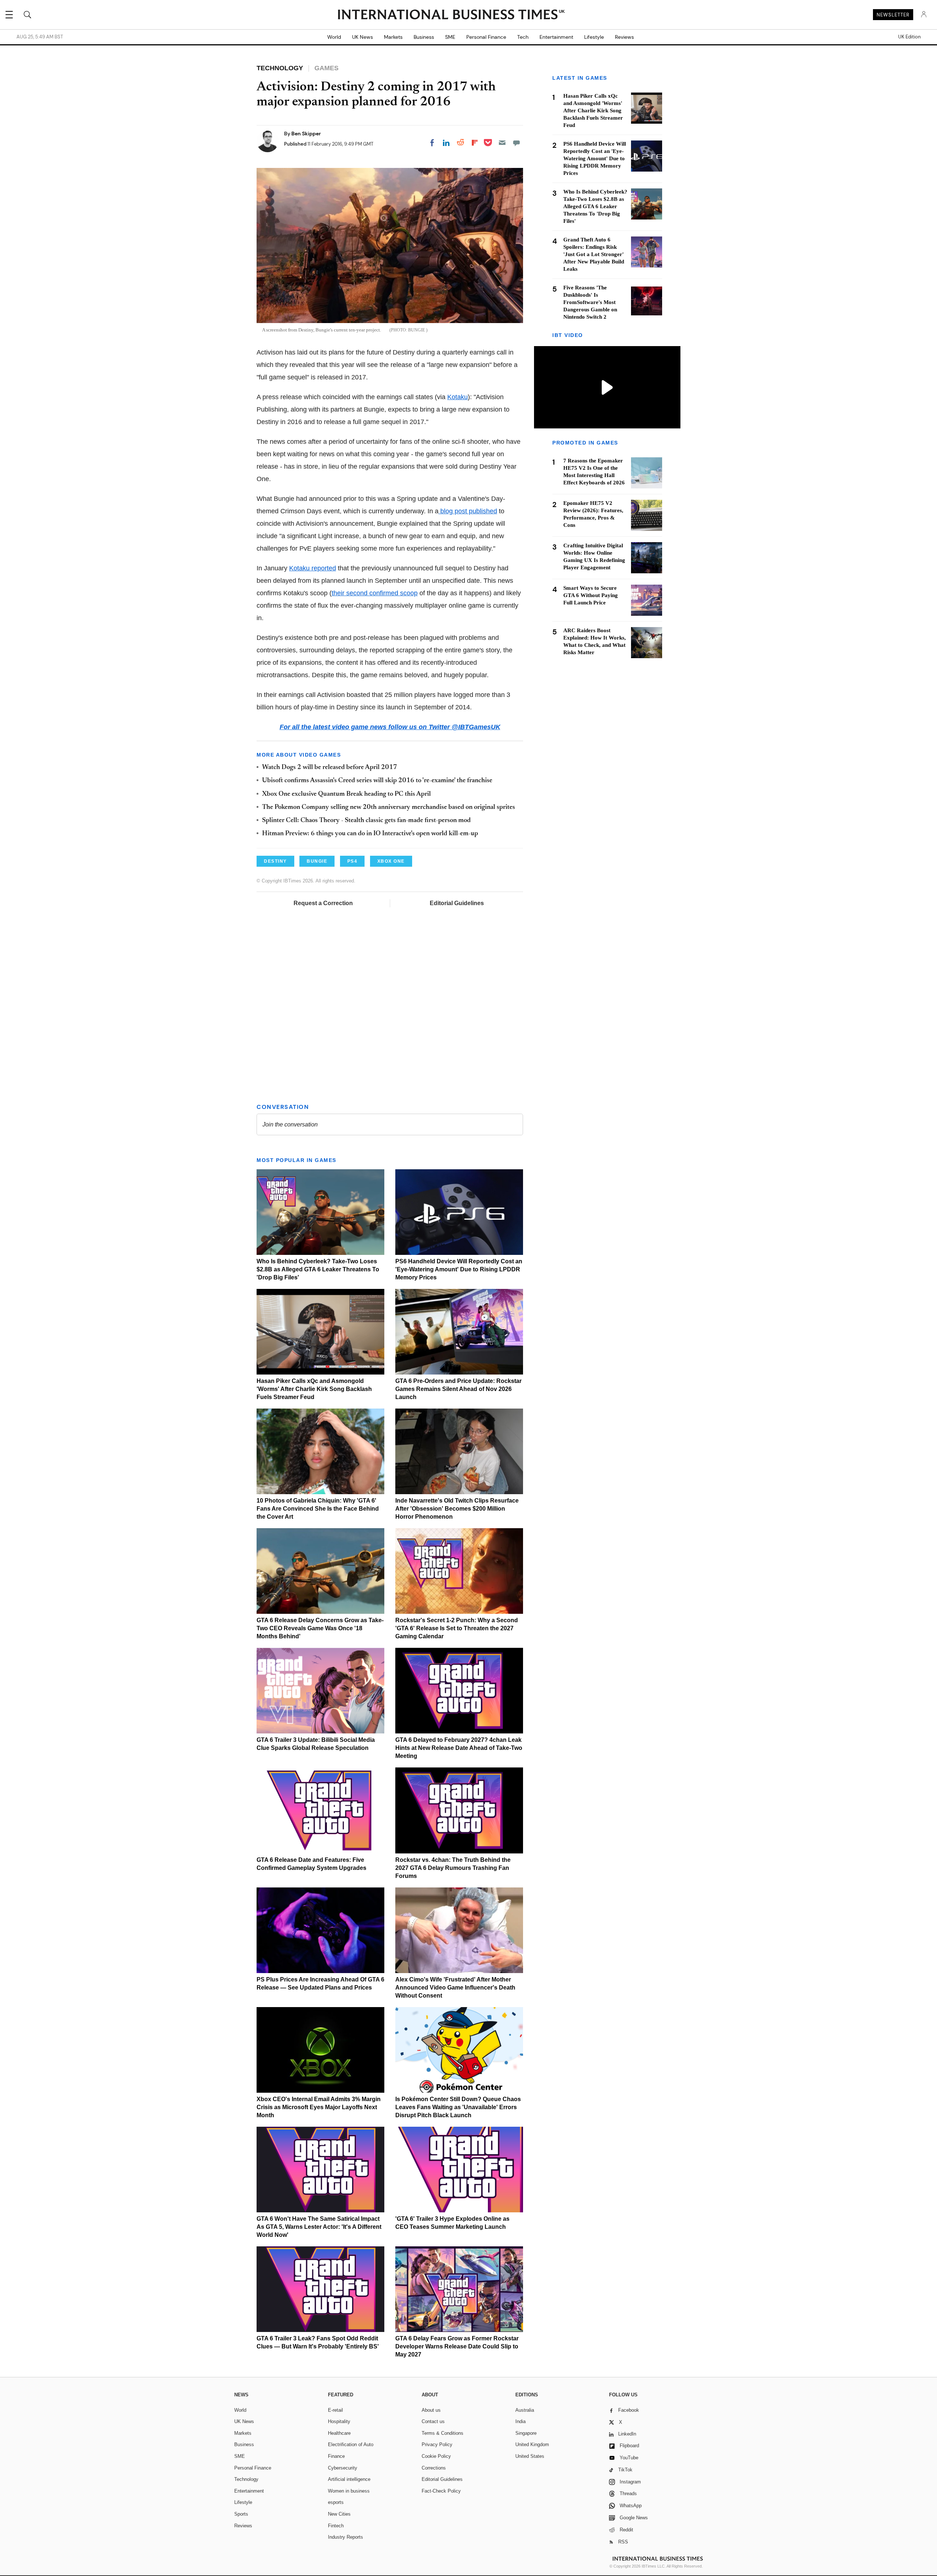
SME (450, 37)
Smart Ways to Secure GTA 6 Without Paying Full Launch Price (591, 595)
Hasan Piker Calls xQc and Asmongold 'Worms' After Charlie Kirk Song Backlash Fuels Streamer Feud (314, 1389)
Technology (246, 2479)
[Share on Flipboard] (475, 143)
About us (431, 2410)
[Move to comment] (516, 143)
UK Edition (909, 37)
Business (424, 37)
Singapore (526, 2433)
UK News (363, 37)
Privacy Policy (437, 2444)
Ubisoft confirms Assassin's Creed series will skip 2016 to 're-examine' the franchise (377, 781)
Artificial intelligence (349, 2479)
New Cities (339, 2514)
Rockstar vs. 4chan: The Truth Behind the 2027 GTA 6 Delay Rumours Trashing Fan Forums (453, 1868)
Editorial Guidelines (457, 903)
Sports (241, 2514)
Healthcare (339, 2433)
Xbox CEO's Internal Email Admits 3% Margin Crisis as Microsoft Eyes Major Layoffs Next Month (319, 2107)
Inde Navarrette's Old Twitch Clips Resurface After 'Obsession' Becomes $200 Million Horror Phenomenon (457, 1509)
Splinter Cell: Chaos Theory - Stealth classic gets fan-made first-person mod (366, 821)
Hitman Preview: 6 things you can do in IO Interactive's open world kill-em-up (370, 834)
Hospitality (339, 2421)
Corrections (434, 2468)
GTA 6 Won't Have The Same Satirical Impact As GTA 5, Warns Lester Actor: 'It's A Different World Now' (319, 2227)
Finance (336, 2456)
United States (530, 2456)
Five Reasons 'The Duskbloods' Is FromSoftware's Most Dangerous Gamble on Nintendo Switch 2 (590, 302)
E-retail (335, 2410)
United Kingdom (532, 2444)
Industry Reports (346, 2537)
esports (336, 2502)
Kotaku (458, 397)
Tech (523, 37)
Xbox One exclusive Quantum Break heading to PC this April (346, 794)
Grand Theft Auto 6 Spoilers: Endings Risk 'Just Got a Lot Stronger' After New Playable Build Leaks (594, 254)
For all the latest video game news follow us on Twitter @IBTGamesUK (390, 727)
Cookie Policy (436, 2456)
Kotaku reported (313, 568)
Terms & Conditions (443, 2433)
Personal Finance (486, 37)
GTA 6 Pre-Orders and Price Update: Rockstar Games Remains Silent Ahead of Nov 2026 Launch (458, 1389)
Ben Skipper (306, 134)
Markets (393, 37)
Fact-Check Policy (441, 2491)
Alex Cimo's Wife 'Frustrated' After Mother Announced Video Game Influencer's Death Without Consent (455, 1988)
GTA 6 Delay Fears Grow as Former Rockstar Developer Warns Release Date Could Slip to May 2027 (457, 2346)
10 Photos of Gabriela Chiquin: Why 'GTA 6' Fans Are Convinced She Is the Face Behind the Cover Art (318, 1509)
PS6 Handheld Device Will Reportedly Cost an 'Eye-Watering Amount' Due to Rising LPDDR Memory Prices (459, 1269)
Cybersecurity (343, 2468)
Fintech (336, 2526)
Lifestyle (594, 37)
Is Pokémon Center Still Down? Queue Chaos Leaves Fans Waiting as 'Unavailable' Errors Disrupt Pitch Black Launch (458, 2107)
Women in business (349, 2491)
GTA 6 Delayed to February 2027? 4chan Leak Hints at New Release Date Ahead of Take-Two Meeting (459, 1748)
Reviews (624, 37)
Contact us (433, 2421)
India (520, 2421)
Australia (525, 2410)
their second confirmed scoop (375, 593)
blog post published (468, 511)
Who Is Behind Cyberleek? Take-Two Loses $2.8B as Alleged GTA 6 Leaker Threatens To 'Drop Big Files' (318, 1269)
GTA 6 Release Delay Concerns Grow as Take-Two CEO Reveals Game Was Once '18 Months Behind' (320, 1628)
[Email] (502, 143)
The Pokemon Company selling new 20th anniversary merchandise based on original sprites (389, 807)
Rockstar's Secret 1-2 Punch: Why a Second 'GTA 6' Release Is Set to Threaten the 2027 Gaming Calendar (457, 1628)
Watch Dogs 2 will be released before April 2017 (330, 768)
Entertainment (556, 37)
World (334, 37)
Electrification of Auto (351, 2444)
